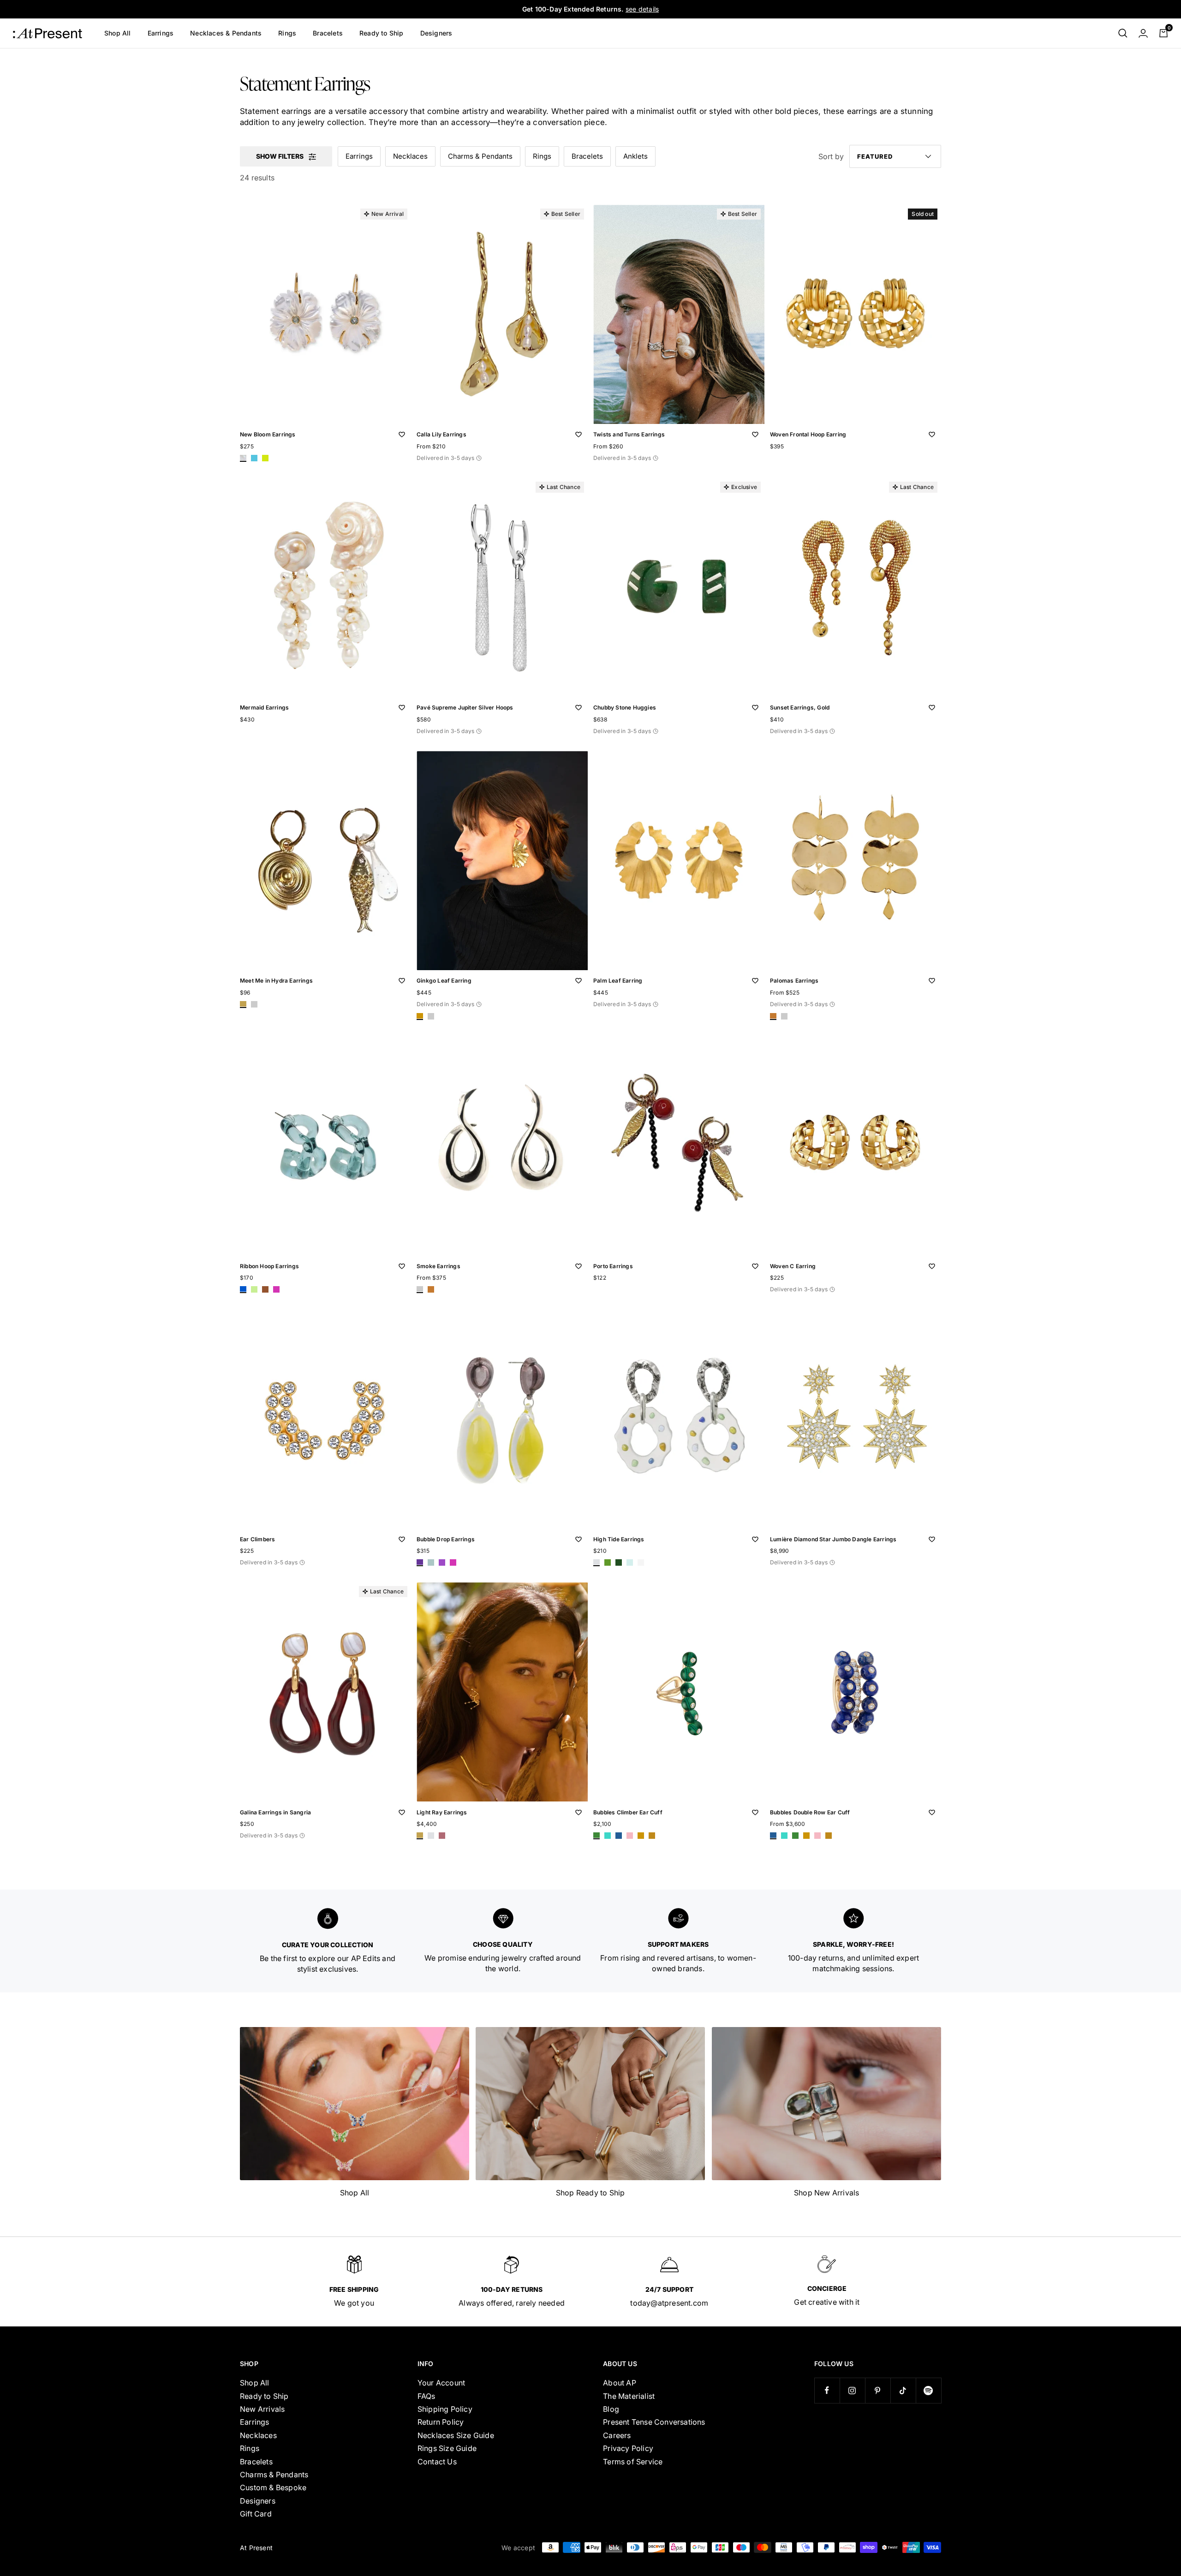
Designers (436, 33)
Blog (611, 2409)
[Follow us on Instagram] (852, 2390)
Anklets (635, 156)
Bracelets (328, 33)
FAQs (426, 2396)
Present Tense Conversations (654, 2422)
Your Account (441, 2383)
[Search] (1123, 33)
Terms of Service (633, 2462)
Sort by (831, 156)
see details (642, 9)
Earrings (161, 33)
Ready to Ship (382, 33)
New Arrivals (262, 2409)
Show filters (280, 156)
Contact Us (437, 2462)
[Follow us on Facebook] (827, 2390)
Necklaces (410, 156)
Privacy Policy (628, 2448)
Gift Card (256, 2514)
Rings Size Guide (447, 2448)
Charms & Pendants (480, 156)
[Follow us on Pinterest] (878, 2390)
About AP (620, 2383)
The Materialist (629, 2396)
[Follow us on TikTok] (903, 2390)
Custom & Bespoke (273, 2487)
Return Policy (441, 2422)
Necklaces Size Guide (456, 2435)
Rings (287, 33)
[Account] (1143, 33)
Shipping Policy (445, 2409)
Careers (617, 2435)
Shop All (118, 33)
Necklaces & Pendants (226, 33)
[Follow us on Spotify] (928, 2390)
